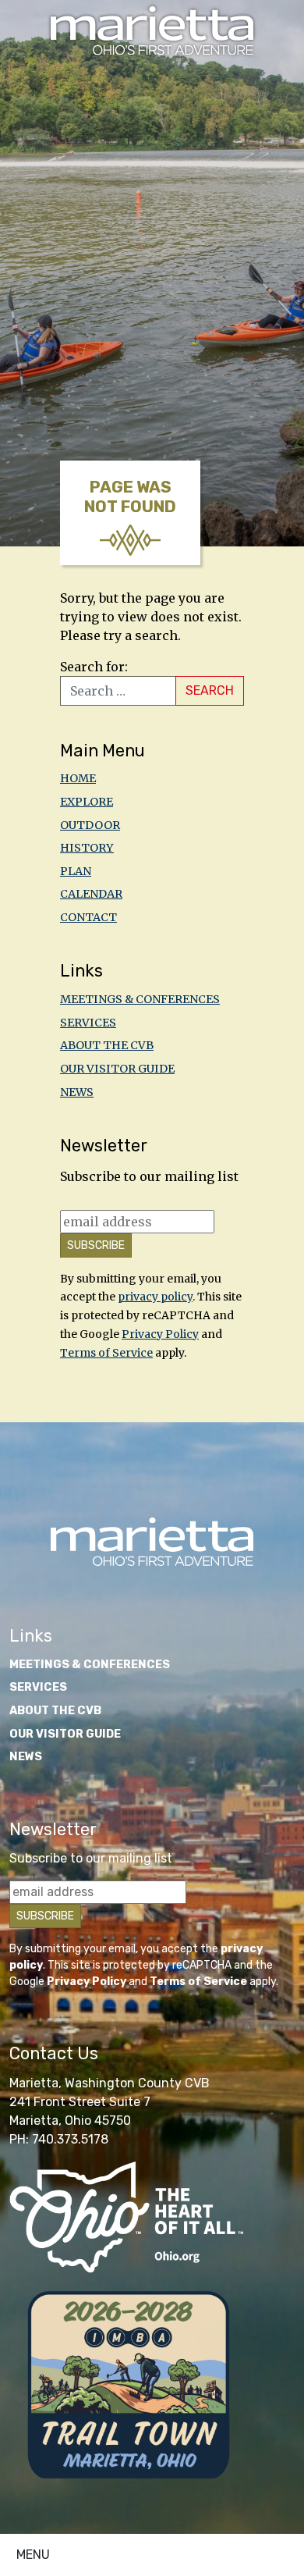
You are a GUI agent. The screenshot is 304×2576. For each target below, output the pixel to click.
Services (88, 1023)
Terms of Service (106, 1353)
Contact (88, 917)
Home (78, 778)
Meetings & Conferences (140, 999)
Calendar (91, 894)
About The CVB (107, 1045)
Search (210, 690)
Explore (87, 802)
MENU (33, 2555)
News (77, 1092)
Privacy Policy (160, 1334)
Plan (76, 871)
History (87, 848)
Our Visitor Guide (117, 1069)
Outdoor (90, 825)
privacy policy (155, 1297)
